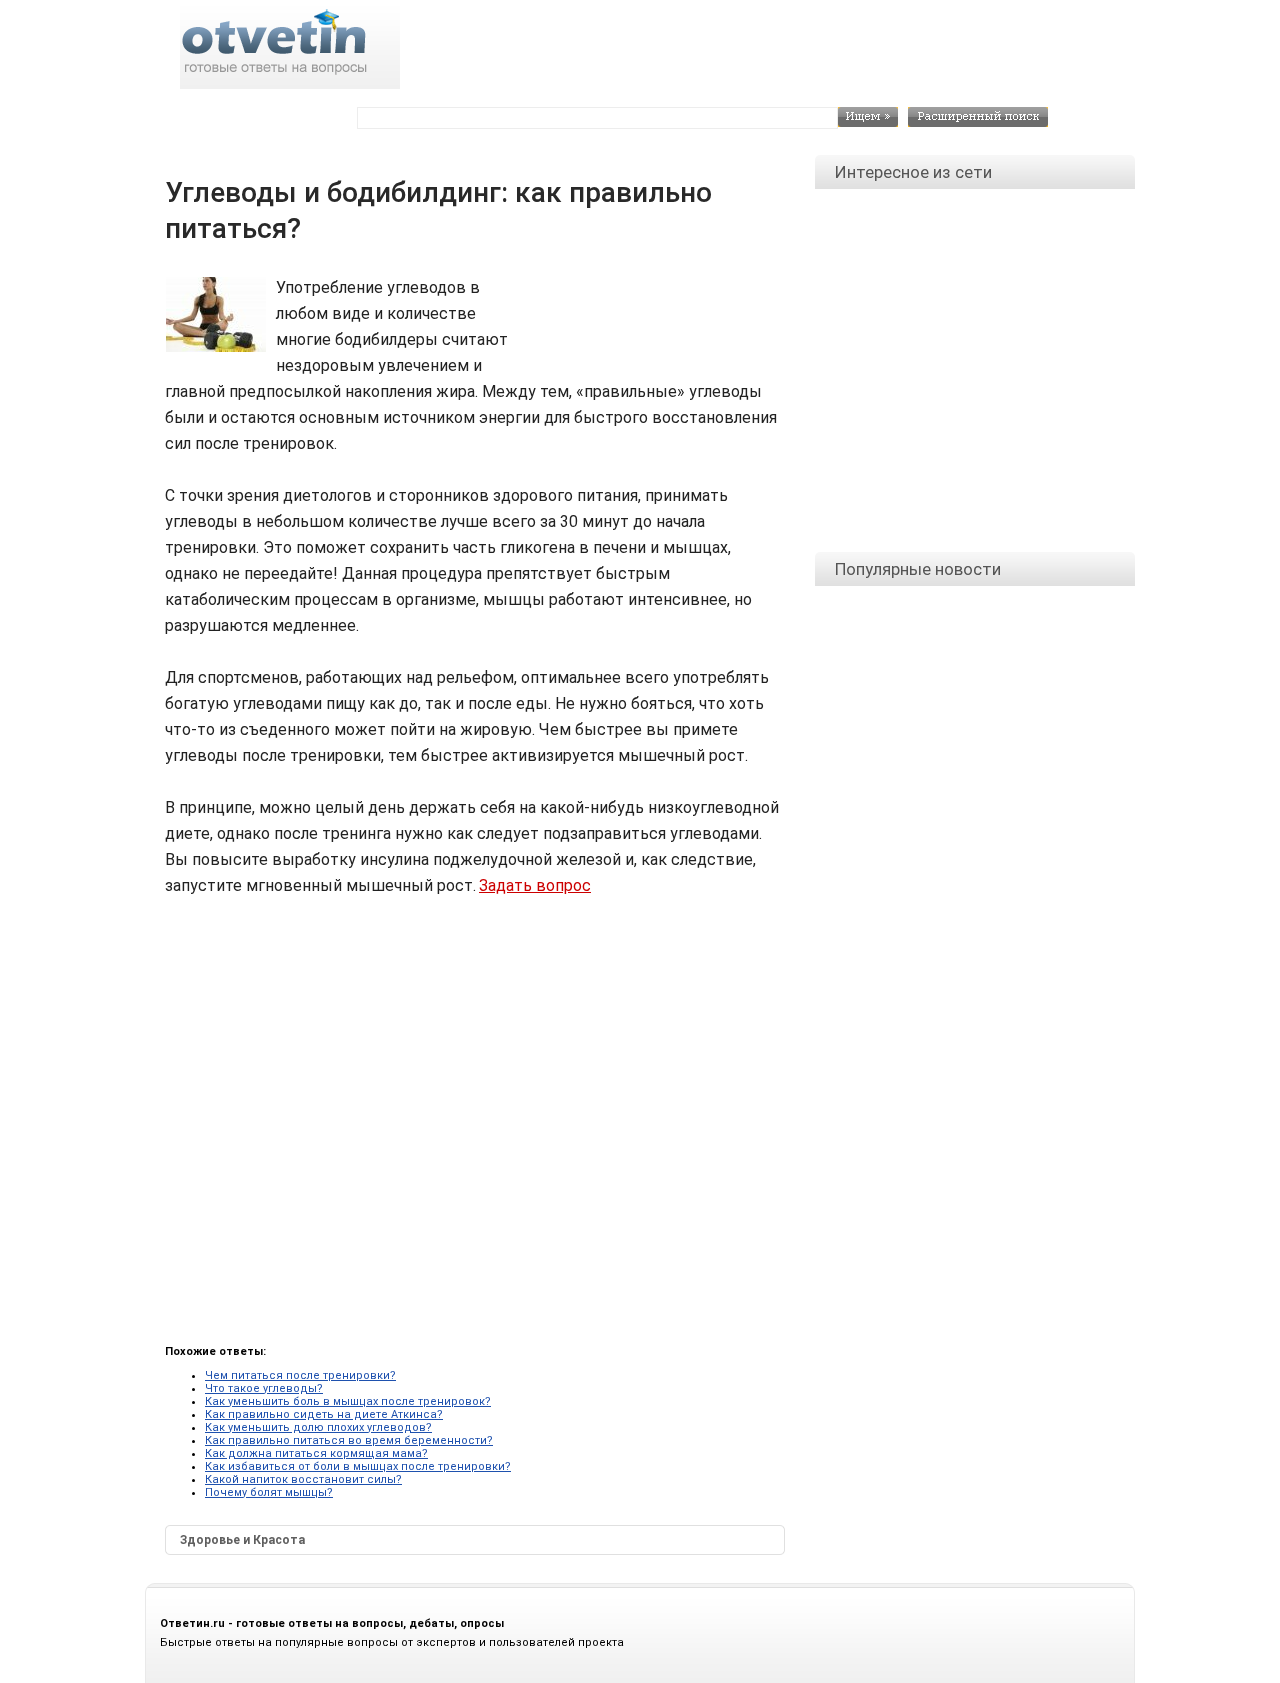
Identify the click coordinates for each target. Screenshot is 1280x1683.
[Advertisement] (650, 320)
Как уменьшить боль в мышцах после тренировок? (348, 1401)
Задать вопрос (535, 885)
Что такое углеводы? (264, 1388)
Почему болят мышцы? (269, 1492)
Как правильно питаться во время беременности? (349, 1440)
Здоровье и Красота (242, 1540)
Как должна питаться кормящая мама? (316, 1453)
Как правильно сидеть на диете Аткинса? (324, 1414)
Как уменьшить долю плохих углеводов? (318, 1427)
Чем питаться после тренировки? (300, 1375)
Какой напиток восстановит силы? (303, 1479)
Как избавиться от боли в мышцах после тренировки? (358, 1466)
